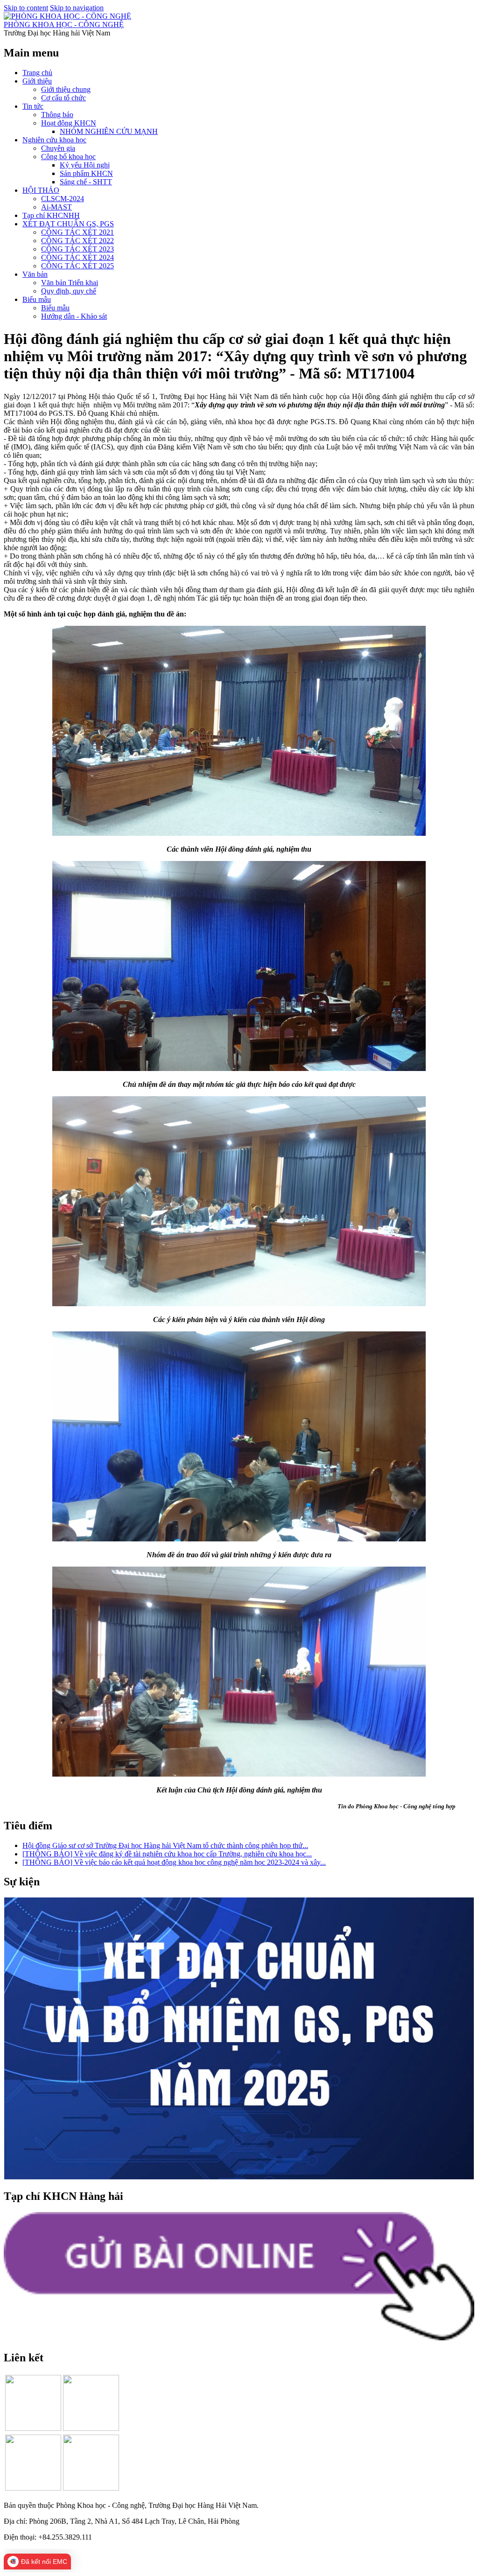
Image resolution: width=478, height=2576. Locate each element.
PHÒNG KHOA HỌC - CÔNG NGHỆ (64, 24)
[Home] (67, 16)
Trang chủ (37, 73)
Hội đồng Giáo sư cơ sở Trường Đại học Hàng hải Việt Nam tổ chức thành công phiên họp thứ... (165, 1845)
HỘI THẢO (41, 190)
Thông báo (57, 115)
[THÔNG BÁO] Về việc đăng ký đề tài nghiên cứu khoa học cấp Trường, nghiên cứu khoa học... (167, 1854)
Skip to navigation (77, 8)
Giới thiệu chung (66, 89)
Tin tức (33, 106)
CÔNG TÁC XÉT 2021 (77, 232)
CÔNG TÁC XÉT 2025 (77, 266)
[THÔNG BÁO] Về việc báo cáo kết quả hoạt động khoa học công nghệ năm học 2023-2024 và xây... (174, 1862)
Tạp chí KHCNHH (51, 215)
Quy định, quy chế (69, 291)
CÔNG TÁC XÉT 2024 (77, 257)
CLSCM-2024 (63, 199)
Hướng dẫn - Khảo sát (74, 316)
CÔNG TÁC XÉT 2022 (77, 241)
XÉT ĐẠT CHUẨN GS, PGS (68, 224)
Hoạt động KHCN (69, 123)
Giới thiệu (37, 81)
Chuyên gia (58, 148)
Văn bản (35, 274)
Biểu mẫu (37, 299)
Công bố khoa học (68, 157)
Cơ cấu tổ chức (63, 98)
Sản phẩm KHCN (86, 173)
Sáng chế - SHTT (86, 182)
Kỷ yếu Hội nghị (85, 165)
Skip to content (26, 8)
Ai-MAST (56, 207)
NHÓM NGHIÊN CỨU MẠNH (109, 131)
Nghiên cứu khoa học (54, 140)
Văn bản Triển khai (70, 283)
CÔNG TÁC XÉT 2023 (77, 249)
